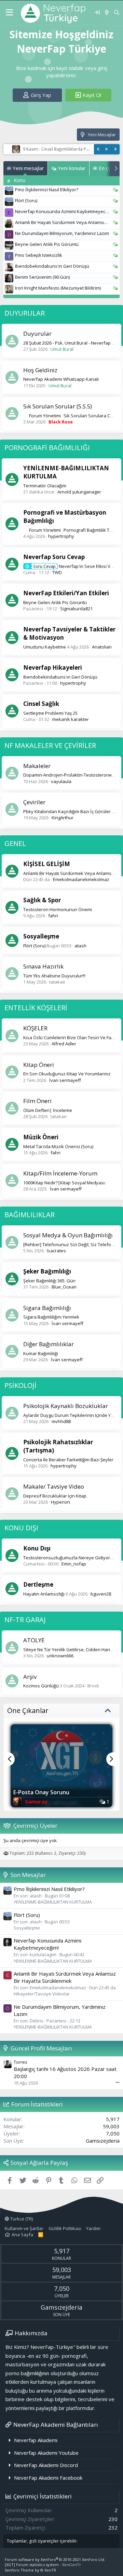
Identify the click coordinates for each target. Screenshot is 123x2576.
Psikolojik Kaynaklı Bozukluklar (66, 1406)
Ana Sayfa (22, 2234)
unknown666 (60, 1656)
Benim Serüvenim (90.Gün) (42, 277)
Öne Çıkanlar (28, 1710)
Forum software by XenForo (55, 2559)
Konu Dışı (37, 1548)
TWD (57, 572)
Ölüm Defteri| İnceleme (48, 1110)
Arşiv (30, 1677)
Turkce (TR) (21, 2219)
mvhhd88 (61, 1421)
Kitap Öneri (39, 1065)
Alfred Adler (64, 1044)
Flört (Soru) (26, 200)
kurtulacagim (43, 1954)
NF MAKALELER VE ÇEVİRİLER (50, 745)
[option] (61, 1766)
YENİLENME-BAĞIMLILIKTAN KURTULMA (53, 1902)
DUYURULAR (25, 313)
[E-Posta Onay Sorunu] (61, 1757)
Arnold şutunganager (79, 492)
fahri (53, 916)
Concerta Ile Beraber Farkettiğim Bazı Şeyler (68, 1460)
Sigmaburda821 (76, 609)
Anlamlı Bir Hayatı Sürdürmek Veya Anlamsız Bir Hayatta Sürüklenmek (65, 1977)
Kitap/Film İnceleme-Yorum (60, 1173)
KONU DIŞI (21, 1528)
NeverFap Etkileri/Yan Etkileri (66, 593)
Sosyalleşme (41, 936)
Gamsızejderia (103, 2141)
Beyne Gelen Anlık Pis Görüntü (47, 244)
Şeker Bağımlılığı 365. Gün (49, 1281)
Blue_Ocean (64, 1287)
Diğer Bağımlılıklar (49, 1344)
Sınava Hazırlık (43, 966)
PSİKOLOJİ (20, 1385)
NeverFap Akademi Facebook (48, 2478)
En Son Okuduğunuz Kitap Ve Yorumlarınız (67, 1074)
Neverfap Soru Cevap (54, 557)
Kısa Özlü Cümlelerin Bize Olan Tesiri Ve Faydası (73, 1038)
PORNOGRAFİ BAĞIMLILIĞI (47, 448)
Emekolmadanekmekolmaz (81, 879)
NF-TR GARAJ (25, 1620)
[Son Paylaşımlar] (106, 12)
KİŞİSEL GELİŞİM (47, 864)
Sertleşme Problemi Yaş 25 (50, 713)
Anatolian (102, 647)
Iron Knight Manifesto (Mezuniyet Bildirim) (58, 288)
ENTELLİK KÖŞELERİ (36, 1008)
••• (118, 2082)
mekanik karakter (71, 719)
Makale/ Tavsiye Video (54, 1486)
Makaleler (37, 766)
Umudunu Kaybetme (45, 647)
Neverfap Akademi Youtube (46, 2453)
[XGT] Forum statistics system (43, 2565)
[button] (14, 1752)
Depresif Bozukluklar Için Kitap (55, 1496)
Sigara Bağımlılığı (47, 1308)
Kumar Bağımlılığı (41, 1353)
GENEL (15, 843)
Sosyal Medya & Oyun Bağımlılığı (68, 1235)
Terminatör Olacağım (45, 486)
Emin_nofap (74, 1564)
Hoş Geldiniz (40, 370)
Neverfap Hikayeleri (53, 667)
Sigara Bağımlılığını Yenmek (51, 1317)
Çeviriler (34, 802)
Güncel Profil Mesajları (41, 2048)
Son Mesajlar (28, 1875)
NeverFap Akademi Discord (46, 2465)
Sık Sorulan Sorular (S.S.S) (58, 406)
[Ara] (117, 12)
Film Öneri (37, 1101)
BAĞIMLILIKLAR (30, 1215)
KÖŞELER (35, 1028)
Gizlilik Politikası (65, 2228)
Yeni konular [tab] (71, 168)
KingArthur (63, 818)
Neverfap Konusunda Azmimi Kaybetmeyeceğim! (66, 211)
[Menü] (9, 13)
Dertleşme (38, 1584)
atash (80, 946)
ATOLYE (34, 1640)
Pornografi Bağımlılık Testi (73, 530)
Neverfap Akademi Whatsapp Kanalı (61, 379)
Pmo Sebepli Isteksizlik (39, 255)
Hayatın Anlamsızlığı (44, 1594)
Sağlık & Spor (42, 900)
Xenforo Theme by (30, 2570)
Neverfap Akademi (36, 2440)
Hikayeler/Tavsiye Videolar (42, 1994)
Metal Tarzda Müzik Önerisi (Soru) (58, 1146)
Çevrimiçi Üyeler (35, 1826)
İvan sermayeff (65, 1080)
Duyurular (37, 333)
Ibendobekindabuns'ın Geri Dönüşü (52, 266)
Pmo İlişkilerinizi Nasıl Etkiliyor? (47, 190)
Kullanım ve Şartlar (24, 2228)
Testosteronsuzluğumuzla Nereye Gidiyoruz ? (71, 1558)
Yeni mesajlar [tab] (28, 168)
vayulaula (61, 781)
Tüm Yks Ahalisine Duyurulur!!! (54, 976)
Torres (20, 2062)
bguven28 (101, 1594)
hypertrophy (61, 536)
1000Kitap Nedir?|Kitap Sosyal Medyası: (64, 1183)
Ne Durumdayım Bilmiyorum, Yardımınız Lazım (62, 233)
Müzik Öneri (41, 1137)
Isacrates (56, 1251)
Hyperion (60, 1502)
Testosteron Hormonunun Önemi (58, 909)
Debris (37, 2021)
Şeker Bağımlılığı (47, 1271)
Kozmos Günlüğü (41, 1686)
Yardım (93, 2228)
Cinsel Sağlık (41, 704)
